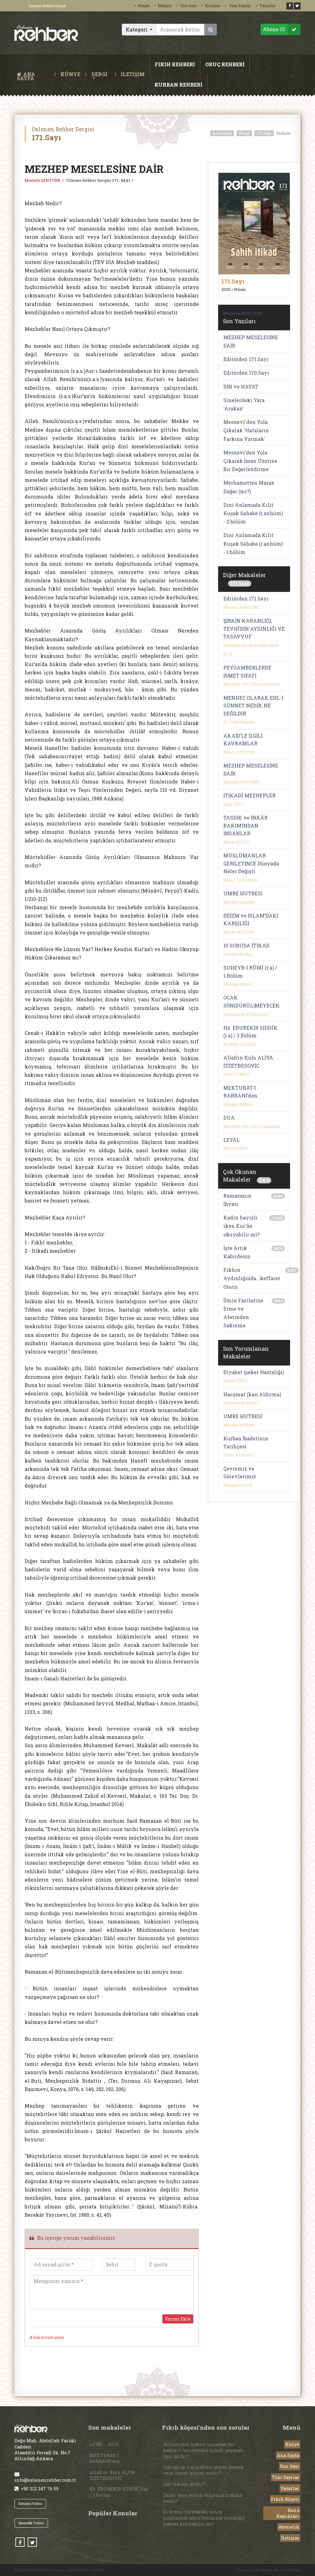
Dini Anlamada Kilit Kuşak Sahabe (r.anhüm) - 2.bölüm (253, 513)
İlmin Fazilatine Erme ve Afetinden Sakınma (243, 1313)
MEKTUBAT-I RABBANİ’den (105, 2458)
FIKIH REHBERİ (175, 64)
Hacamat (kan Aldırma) (252, 1394)
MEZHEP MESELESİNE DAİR (251, 341)
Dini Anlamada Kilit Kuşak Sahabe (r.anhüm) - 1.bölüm (253, 543)
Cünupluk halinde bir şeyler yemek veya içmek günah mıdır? (203, 2470)
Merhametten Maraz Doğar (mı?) (249, 487)
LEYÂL (231, 1140)
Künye (144, 6)
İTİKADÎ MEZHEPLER (249, 795)
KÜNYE (70, 74)
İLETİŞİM (133, 74)
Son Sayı (188, 6)
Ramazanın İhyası (237, 1200)
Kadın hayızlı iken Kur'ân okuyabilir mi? (241, 1226)
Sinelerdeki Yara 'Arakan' (244, 404)
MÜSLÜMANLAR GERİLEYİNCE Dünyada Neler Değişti (251, 863)
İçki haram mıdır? (184, 2484)
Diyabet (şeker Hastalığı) (254, 1372)
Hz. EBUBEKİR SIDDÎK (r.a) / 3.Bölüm (119, 2492)
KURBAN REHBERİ (178, 85)
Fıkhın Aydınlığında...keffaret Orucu (252, 1278)
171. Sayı (121, 180)
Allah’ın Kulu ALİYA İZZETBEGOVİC (112, 2475)
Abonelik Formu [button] (31, 2523)
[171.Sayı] (254, 223)
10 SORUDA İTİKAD (246, 945)
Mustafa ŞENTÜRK (43, 180)
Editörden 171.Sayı (246, 359)
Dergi (244, 133)
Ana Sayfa (222, 133)
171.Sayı (264, 133)
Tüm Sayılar (240, 6)
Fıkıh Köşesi (285, 2499)
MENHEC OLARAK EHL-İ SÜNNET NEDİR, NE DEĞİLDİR (253, 706)
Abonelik (289, 2527)
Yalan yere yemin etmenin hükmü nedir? (203, 2498)
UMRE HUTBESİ (243, 893)
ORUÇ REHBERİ (225, 64)
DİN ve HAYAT (241, 387)
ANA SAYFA (34, 74)
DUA (229, 1118)
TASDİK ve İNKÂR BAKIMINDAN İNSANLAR (245, 825)
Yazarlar (268, 6)
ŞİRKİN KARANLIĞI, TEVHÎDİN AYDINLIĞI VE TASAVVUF (254, 629)
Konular (213, 6)
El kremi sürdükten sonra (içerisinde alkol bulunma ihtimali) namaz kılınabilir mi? (204, 2518)
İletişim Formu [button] (30, 2503)
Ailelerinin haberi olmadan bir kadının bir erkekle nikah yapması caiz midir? (204, 2450)
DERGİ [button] (99, 74)
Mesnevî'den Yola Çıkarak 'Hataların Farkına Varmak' (246, 430)
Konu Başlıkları (288, 2513)
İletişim (165, 6)
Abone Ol (274, 29)
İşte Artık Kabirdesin (237, 1252)
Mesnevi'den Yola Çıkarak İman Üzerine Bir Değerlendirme (250, 461)
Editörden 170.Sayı (246, 373)
